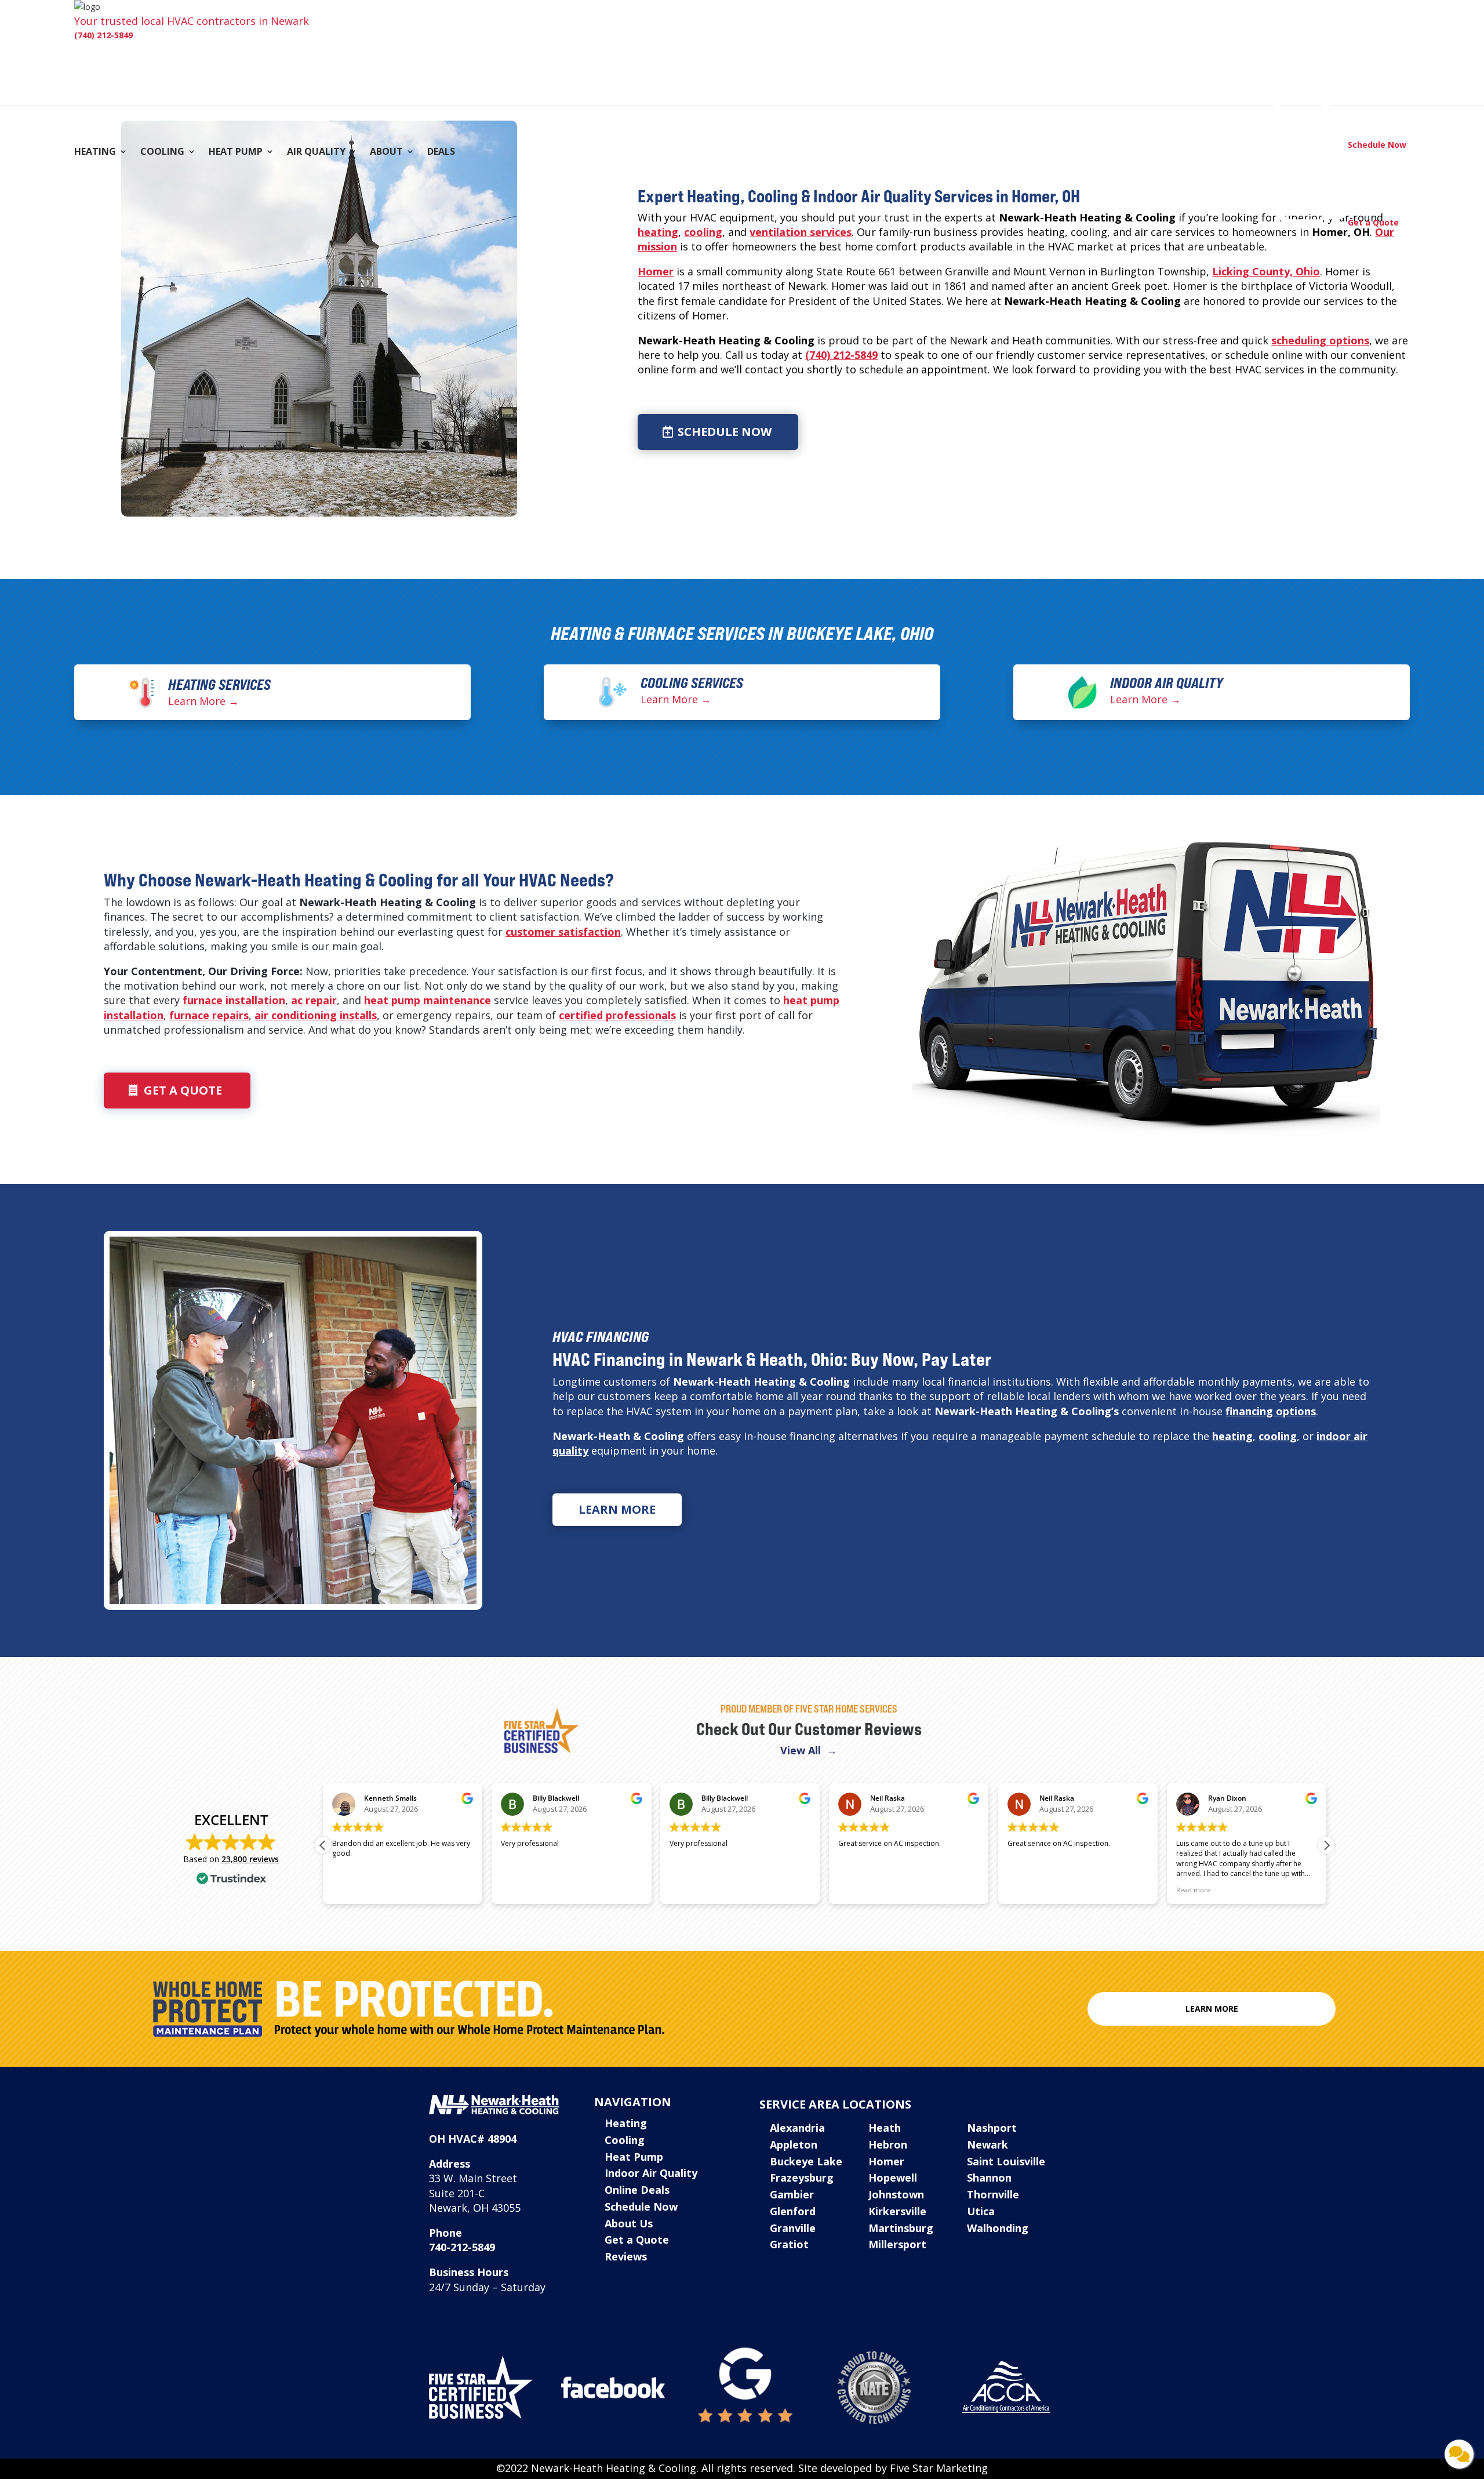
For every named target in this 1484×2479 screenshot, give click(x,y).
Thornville (993, 2194)
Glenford (793, 2211)
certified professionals (617, 1015)
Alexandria (797, 2128)
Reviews (626, 2256)
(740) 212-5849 (103, 35)
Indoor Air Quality (1167, 683)
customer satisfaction (563, 932)
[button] (1326, 1845)
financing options (1271, 1411)
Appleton (794, 2144)
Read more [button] (1194, 1890)
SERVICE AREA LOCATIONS (835, 2104)
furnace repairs (209, 1015)
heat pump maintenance (428, 1000)
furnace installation (234, 1000)
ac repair (314, 1000)
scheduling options (1320, 340)
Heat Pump (236, 152)
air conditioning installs (316, 1015)
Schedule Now (725, 432)
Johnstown (896, 2194)
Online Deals (637, 2190)
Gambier (792, 2194)
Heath (885, 2128)
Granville (793, 2228)
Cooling (162, 152)
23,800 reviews (250, 1859)
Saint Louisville (1006, 2161)
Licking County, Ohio (1266, 271)
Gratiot (789, 2244)
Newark (987, 2144)
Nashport (992, 2128)
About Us (629, 2223)
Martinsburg (901, 2228)
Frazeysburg (802, 2178)
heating (658, 232)
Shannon (989, 2178)
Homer (656, 271)
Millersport (897, 2244)
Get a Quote (183, 1090)
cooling (703, 232)
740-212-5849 (462, 2247)
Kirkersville (897, 2211)
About (386, 152)
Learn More (617, 1509)
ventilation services (801, 232)
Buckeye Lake (806, 2161)
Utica (981, 2211)
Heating (95, 152)
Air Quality (316, 152)
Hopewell (893, 2178)
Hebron (888, 2144)
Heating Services (219, 685)
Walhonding (998, 2228)
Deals (441, 152)
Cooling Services (692, 683)
